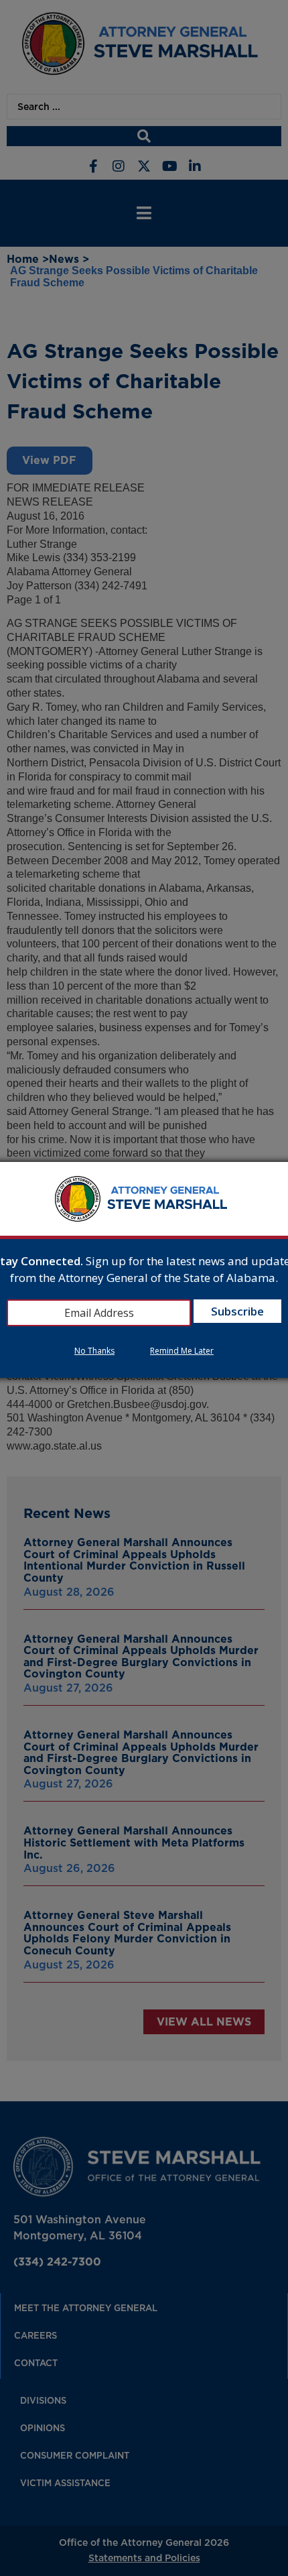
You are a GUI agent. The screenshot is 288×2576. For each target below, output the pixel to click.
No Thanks (94, 1351)
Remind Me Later (182, 1351)
